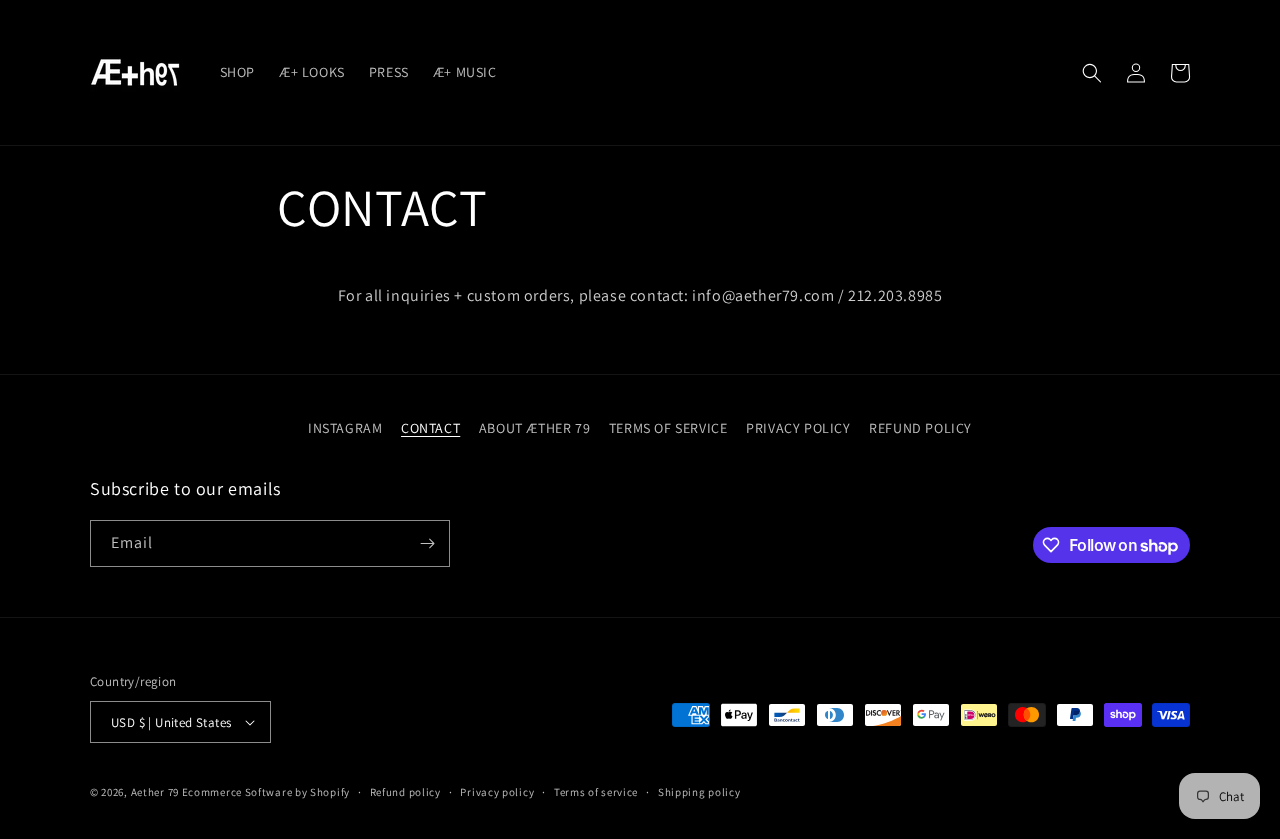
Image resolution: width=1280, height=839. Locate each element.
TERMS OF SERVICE (668, 428)
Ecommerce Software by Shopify (266, 792)
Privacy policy (497, 792)
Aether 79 (155, 792)
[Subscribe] (427, 543)
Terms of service (596, 792)
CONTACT (430, 428)
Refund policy (405, 792)
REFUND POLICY (920, 428)
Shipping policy (699, 792)
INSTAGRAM (345, 428)
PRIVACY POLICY (798, 428)
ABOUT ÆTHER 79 (534, 428)
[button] (1092, 73)
